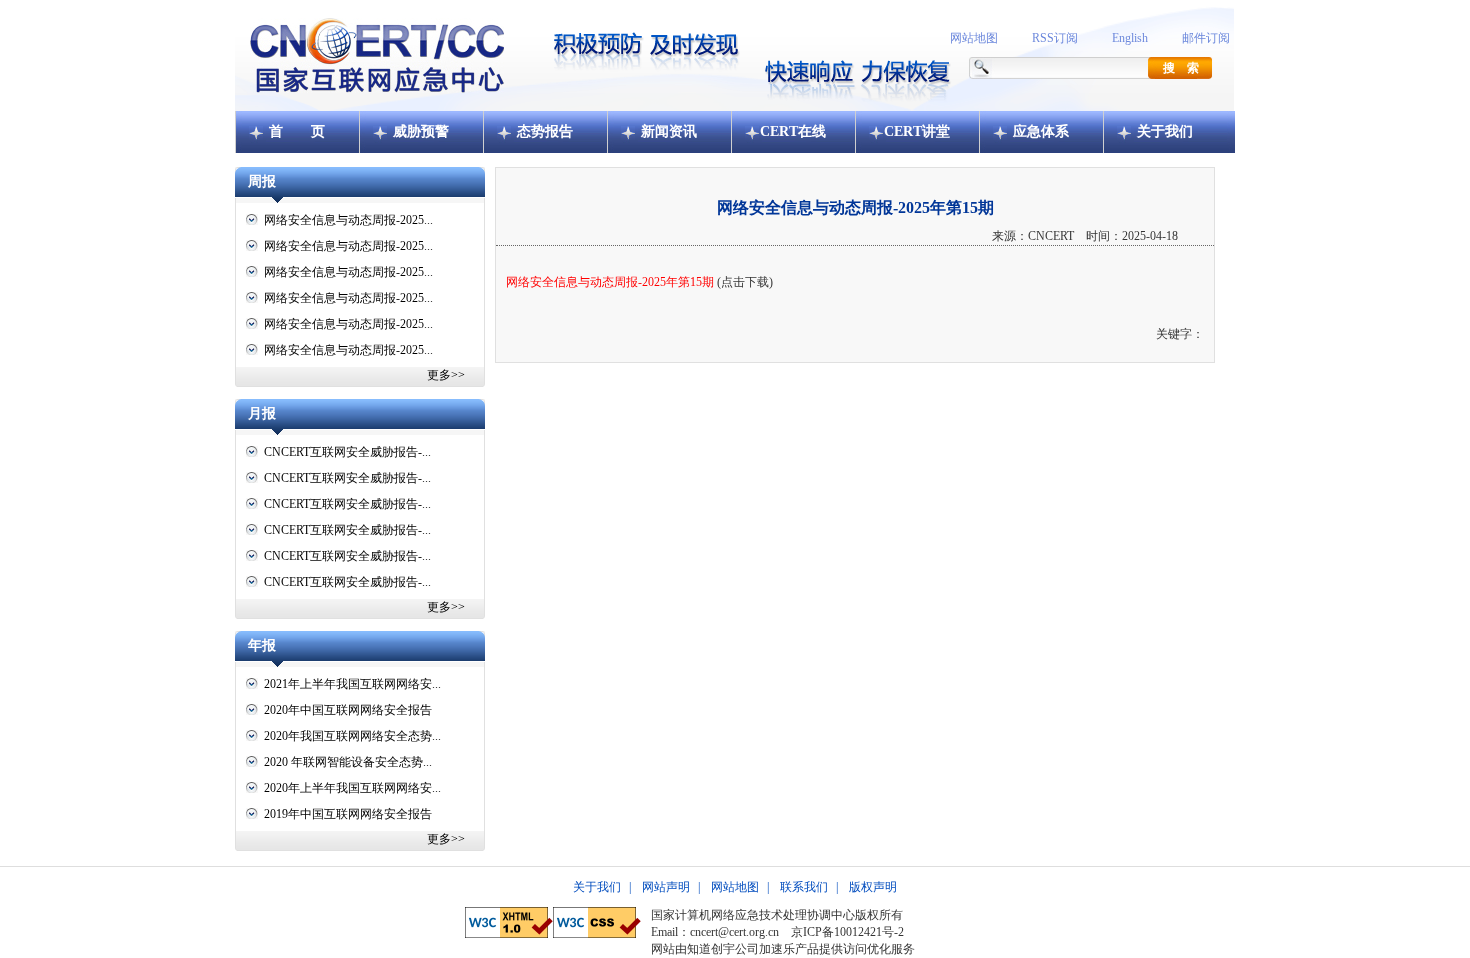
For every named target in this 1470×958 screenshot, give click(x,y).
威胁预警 (421, 131)
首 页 (297, 131)
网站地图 (974, 38)
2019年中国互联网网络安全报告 (348, 814)
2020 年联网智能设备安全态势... (348, 762)
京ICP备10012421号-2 (847, 932)
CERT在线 (793, 131)
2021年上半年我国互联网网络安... (352, 684)
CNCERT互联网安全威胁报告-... (347, 452)
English (1130, 38)
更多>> (446, 375)
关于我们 (1165, 131)
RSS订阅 (1055, 38)
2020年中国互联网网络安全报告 (348, 710)
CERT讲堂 (917, 131)
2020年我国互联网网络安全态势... (352, 736)
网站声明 (666, 887)
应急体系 (1041, 131)
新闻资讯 (669, 131)
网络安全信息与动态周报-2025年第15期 (610, 282)
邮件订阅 (1206, 38)
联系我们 (804, 887)
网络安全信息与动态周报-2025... (348, 220)
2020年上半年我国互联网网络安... (352, 788)
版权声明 (873, 887)
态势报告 (545, 131)
